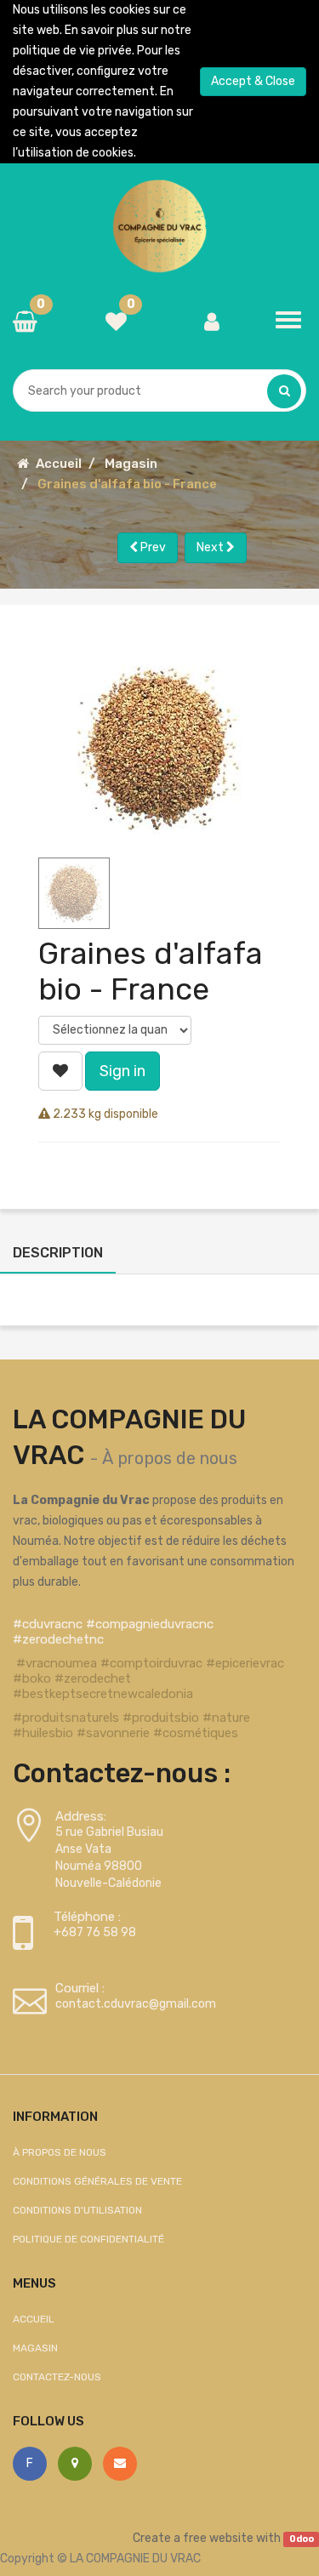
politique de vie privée (72, 51)
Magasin (131, 464)
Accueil (59, 464)
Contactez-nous (57, 2377)
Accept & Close (253, 81)
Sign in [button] (122, 1071)
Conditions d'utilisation (77, 2210)
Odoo (302, 2539)
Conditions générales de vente (97, 2181)
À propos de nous (170, 1458)
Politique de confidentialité (88, 2239)
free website (218, 2538)
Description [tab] (58, 1253)
